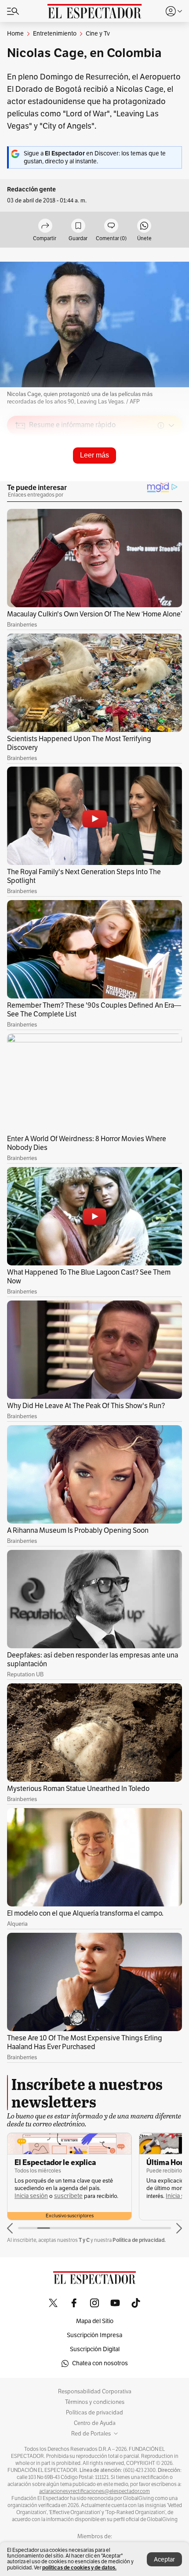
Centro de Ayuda (95, 2423)
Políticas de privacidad (94, 2413)
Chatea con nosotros (100, 2363)
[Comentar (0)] (111, 226)
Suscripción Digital (95, 2349)
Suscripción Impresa (94, 2335)
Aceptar (164, 2560)
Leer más (94, 455)
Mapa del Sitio (95, 2321)
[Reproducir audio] (20, 476)
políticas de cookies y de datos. (79, 2567)
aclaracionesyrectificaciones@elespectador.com (94, 2491)
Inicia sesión (51, 2196)
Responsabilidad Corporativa (95, 2392)
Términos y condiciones (95, 2402)
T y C (84, 2240)
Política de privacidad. (139, 2240)
